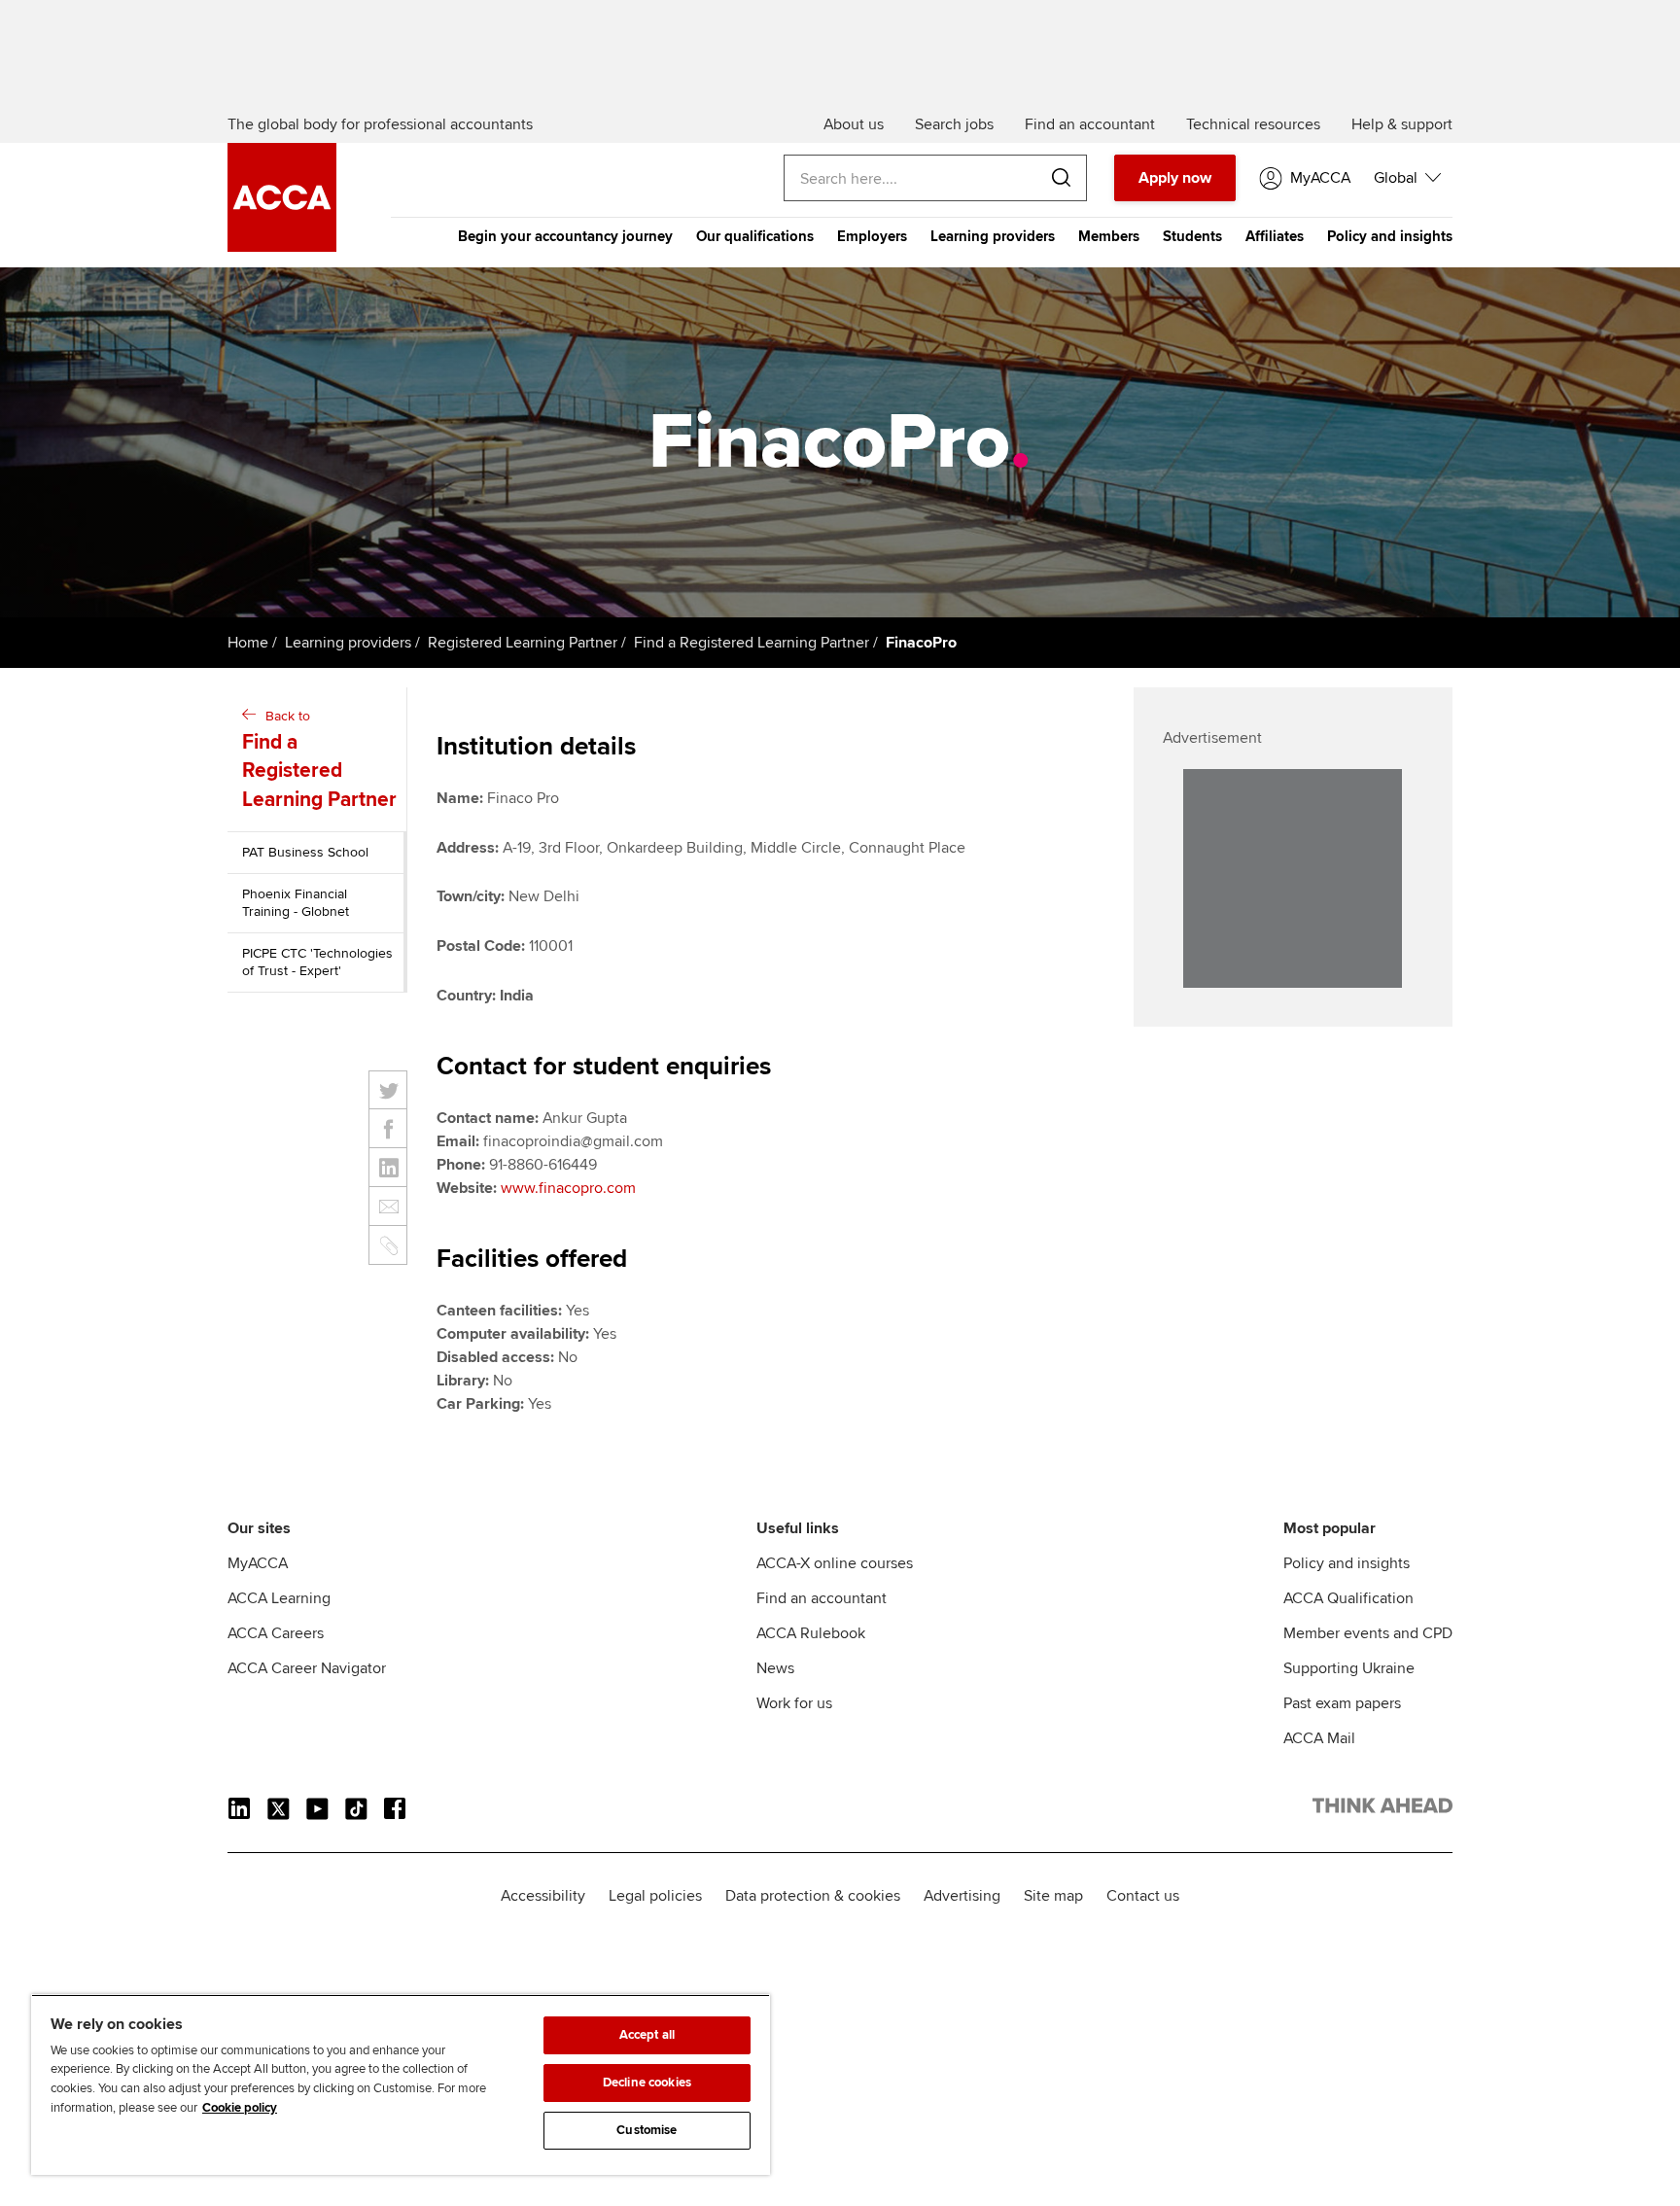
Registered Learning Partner (523, 643)
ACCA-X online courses (835, 1563)
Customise (647, 2130)
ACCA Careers (276, 1633)
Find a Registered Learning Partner (752, 643)
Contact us (1143, 1896)
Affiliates (1275, 236)
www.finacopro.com (568, 1188)
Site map (1053, 1896)
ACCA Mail (1319, 1738)
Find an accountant (822, 1598)
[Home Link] (1382, 1809)
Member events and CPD (1368, 1633)
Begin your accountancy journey (565, 236)
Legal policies (655, 1896)
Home (248, 643)
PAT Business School (305, 852)
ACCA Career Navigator (307, 1668)
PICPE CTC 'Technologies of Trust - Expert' (317, 962)
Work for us (794, 1703)
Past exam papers (1342, 1703)
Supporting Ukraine (1349, 1668)
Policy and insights (1390, 236)
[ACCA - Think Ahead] (282, 247)
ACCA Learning (279, 1598)
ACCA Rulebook (811, 1633)
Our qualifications (755, 236)
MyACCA (258, 1563)
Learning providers (993, 236)
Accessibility (543, 1896)
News (775, 1668)
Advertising (962, 1896)
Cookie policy (240, 2108)
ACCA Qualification (1348, 1598)
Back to (319, 760)
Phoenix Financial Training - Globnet (296, 903)
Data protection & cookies (813, 1896)
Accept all (647, 2035)
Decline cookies (647, 2083)
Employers (872, 236)
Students (1192, 236)
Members (1109, 236)
